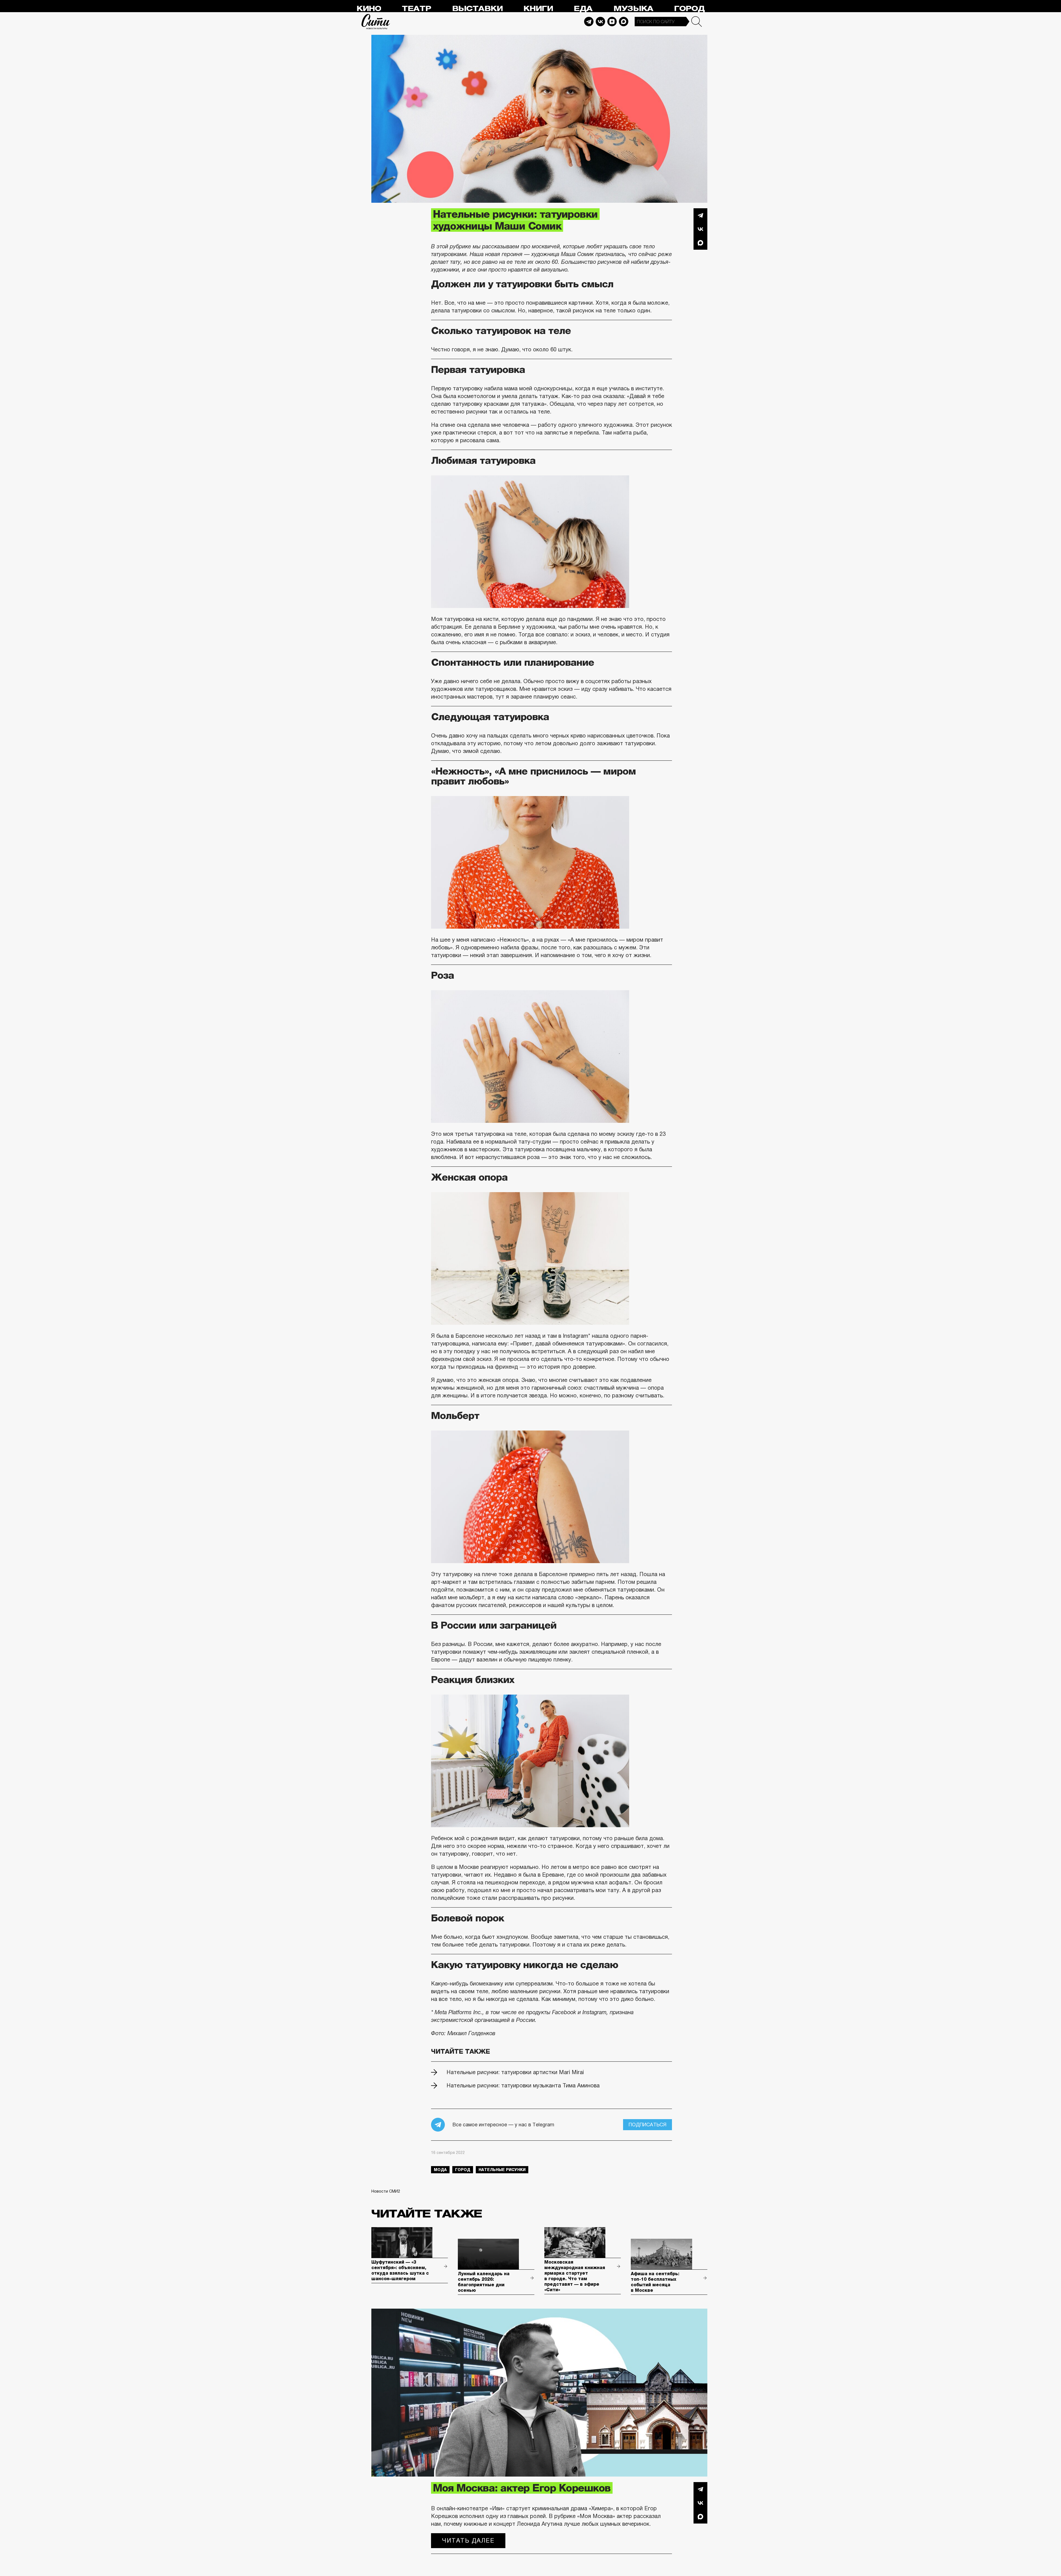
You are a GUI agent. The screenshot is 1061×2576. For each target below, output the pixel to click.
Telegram (589, 22)
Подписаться (648, 2125)
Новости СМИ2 (386, 2191)
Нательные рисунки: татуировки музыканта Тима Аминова (523, 2085)
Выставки (477, 9)
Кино (369, 9)
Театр (416, 9)
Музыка (633, 9)
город (463, 2170)
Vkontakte (600, 22)
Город (689, 9)
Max (624, 22)
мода (440, 2170)
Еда (583, 9)
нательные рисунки (502, 2170)
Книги (538, 9)
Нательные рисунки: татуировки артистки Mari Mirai (515, 2072)
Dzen (612, 22)
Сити (376, 22)
